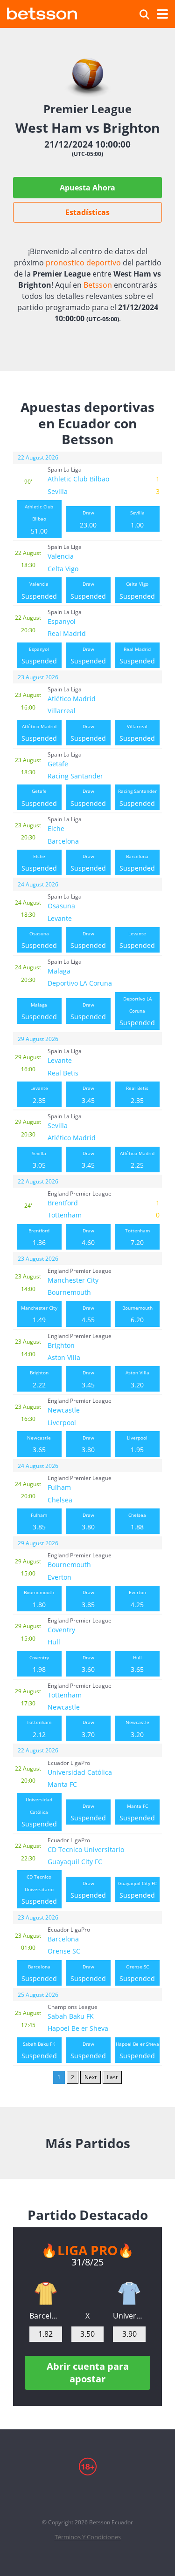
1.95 (137, 1444)
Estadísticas (87, 212)
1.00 (137, 519)
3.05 (39, 1160)
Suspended (39, 590)
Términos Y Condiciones (88, 2537)
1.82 (45, 2334)
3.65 (39, 1444)
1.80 (39, 1599)
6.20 (137, 1314)
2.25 (137, 1160)
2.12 (39, 1729)
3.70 (88, 1729)
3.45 (88, 1095)
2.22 (39, 1379)
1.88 (137, 1521)
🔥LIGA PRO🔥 (87, 2250)
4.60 (88, 1237)
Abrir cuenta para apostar (88, 2372)
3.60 (88, 1664)
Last (112, 2077)
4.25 (137, 1599)
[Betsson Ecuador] (42, 12)
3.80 (88, 1444)
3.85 (39, 1521)
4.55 (88, 1314)
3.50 (87, 2334)
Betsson (98, 285)
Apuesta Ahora (87, 188)
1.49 (39, 1314)
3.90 (129, 2334)
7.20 (137, 1237)
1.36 (39, 1237)
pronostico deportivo (83, 263)
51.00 (39, 519)
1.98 (39, 1664)
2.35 (137, 1095)
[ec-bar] (46, 2293)
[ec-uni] (129, 2293)
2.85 (39, 1095)
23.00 (88, 519)
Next (91, 2077)
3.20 (137, 1379)
